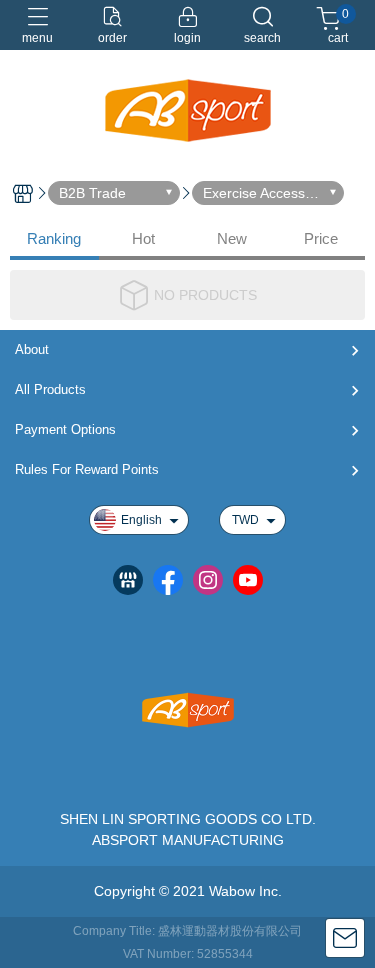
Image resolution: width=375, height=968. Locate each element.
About (32, 349)
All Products (50, 389)
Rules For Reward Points (87, 469)
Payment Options (65, 429)
